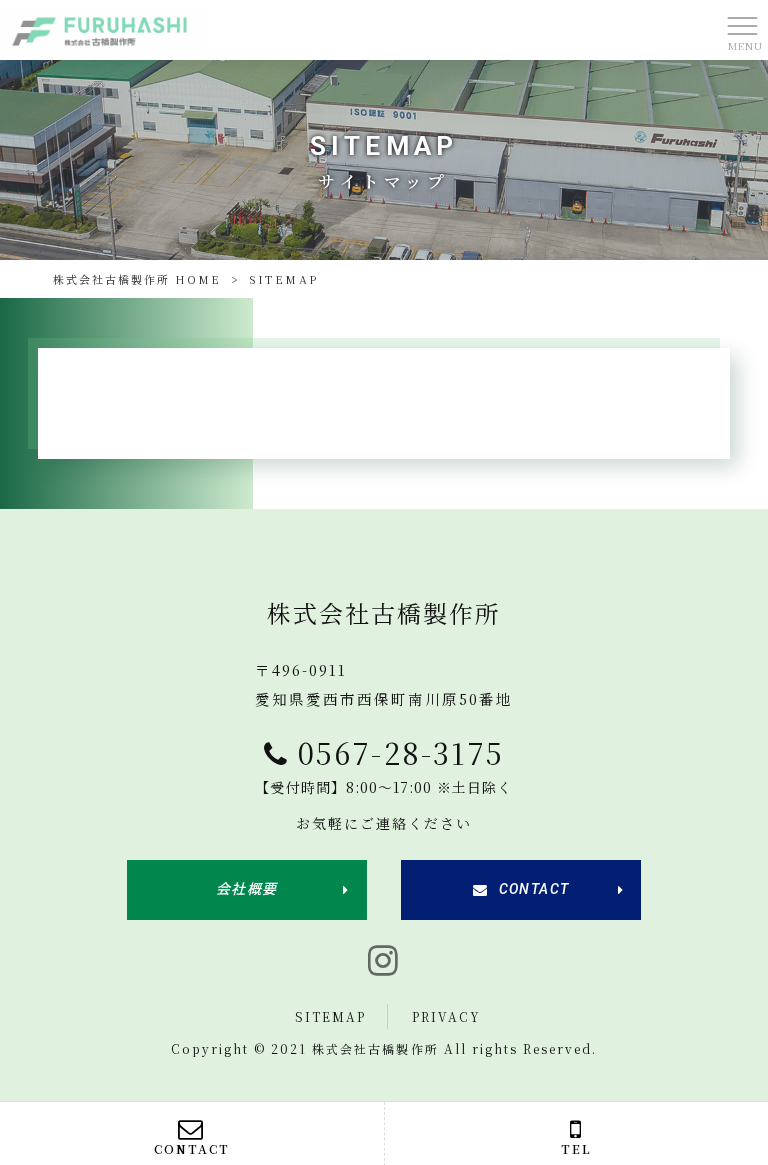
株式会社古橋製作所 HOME (137, 279)
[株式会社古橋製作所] (101, 27)
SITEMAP (330, 1016)
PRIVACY (446, 1016)
